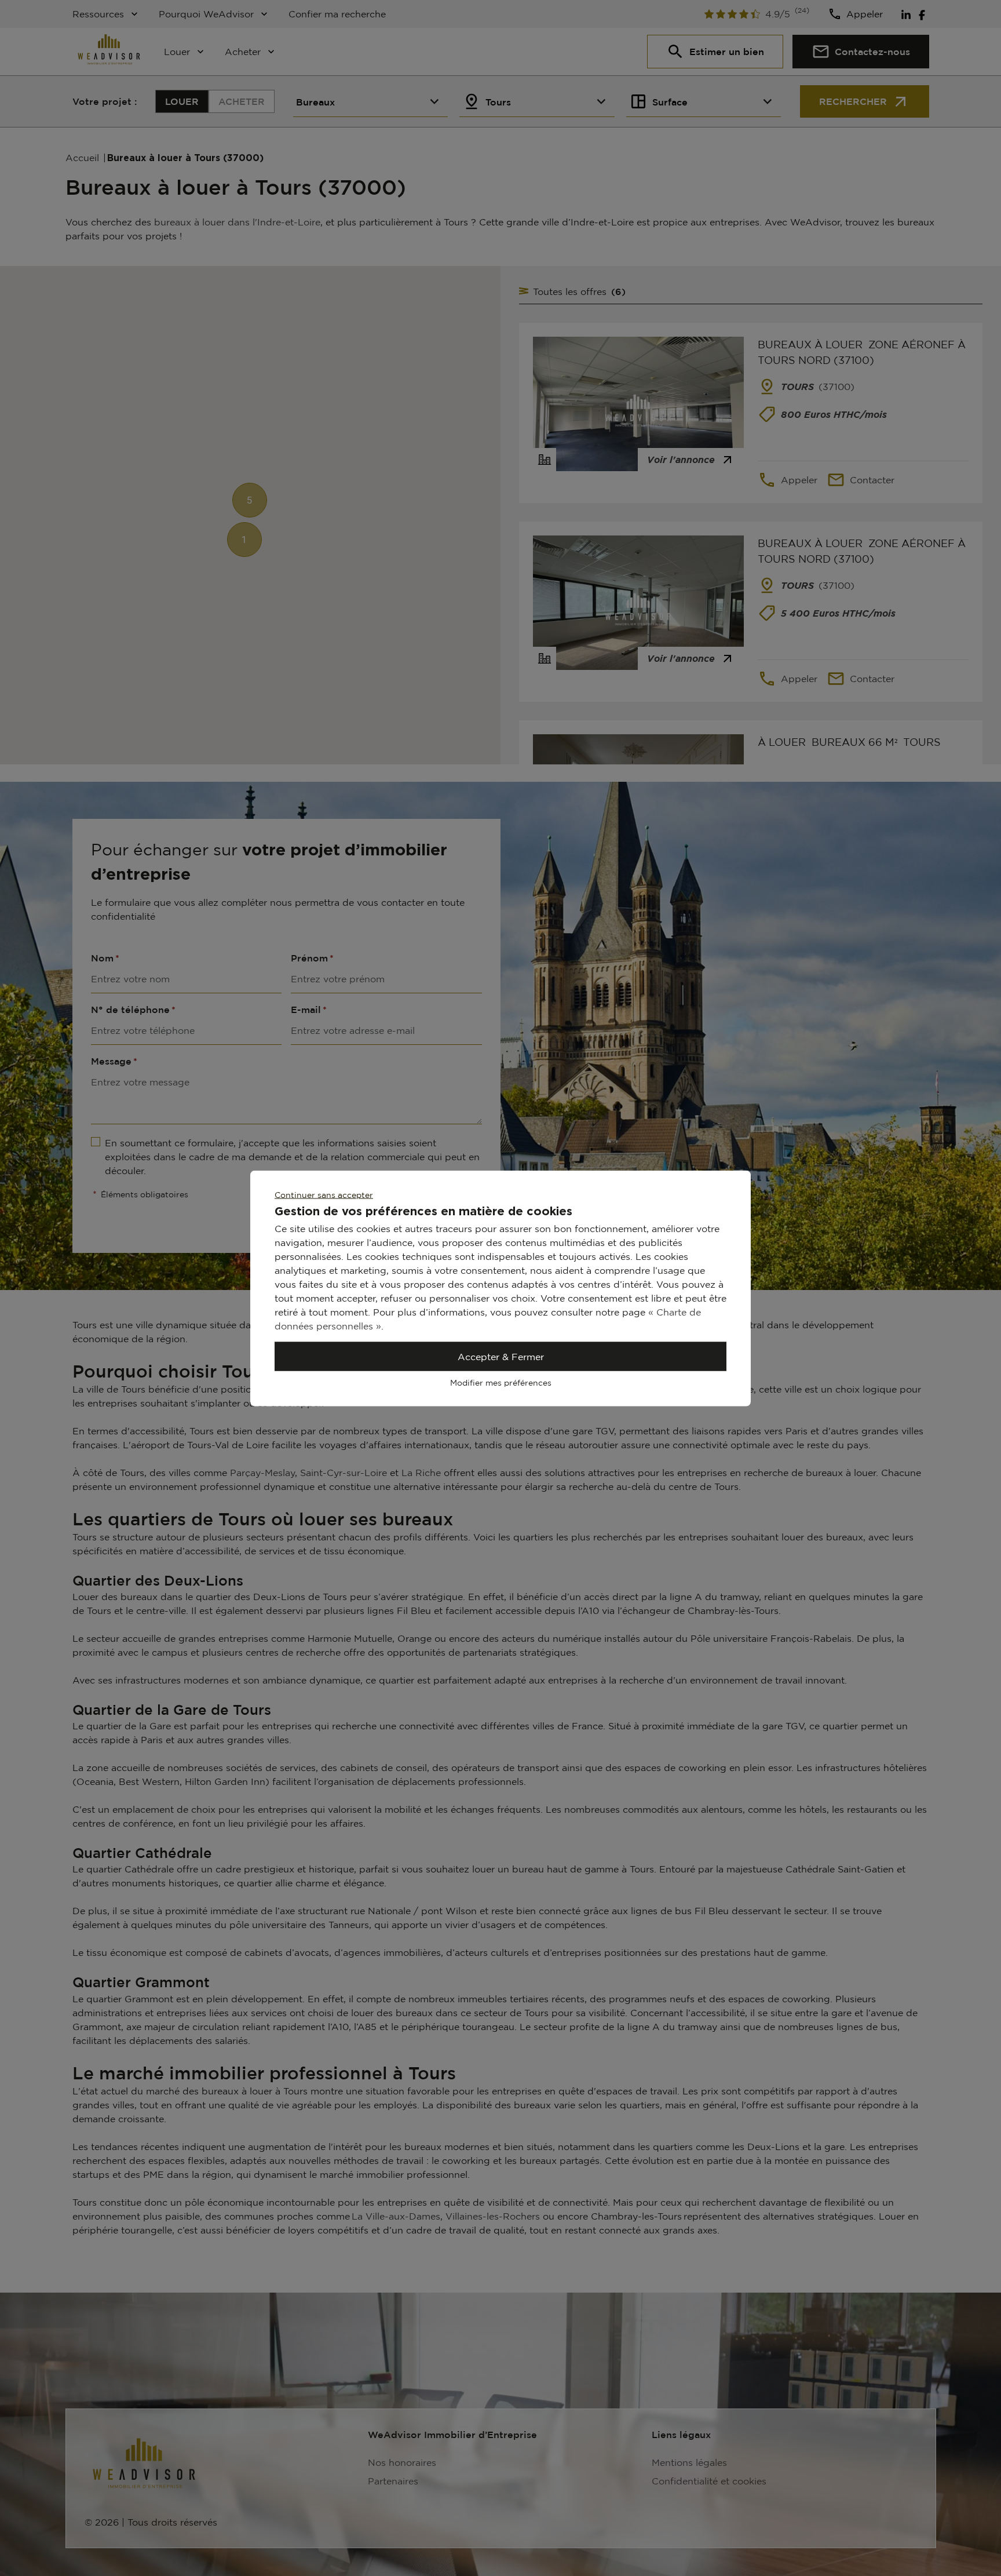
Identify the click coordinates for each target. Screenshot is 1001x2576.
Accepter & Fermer (501, 1356)
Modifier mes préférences (501, 1382)
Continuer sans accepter (324, 1194)
